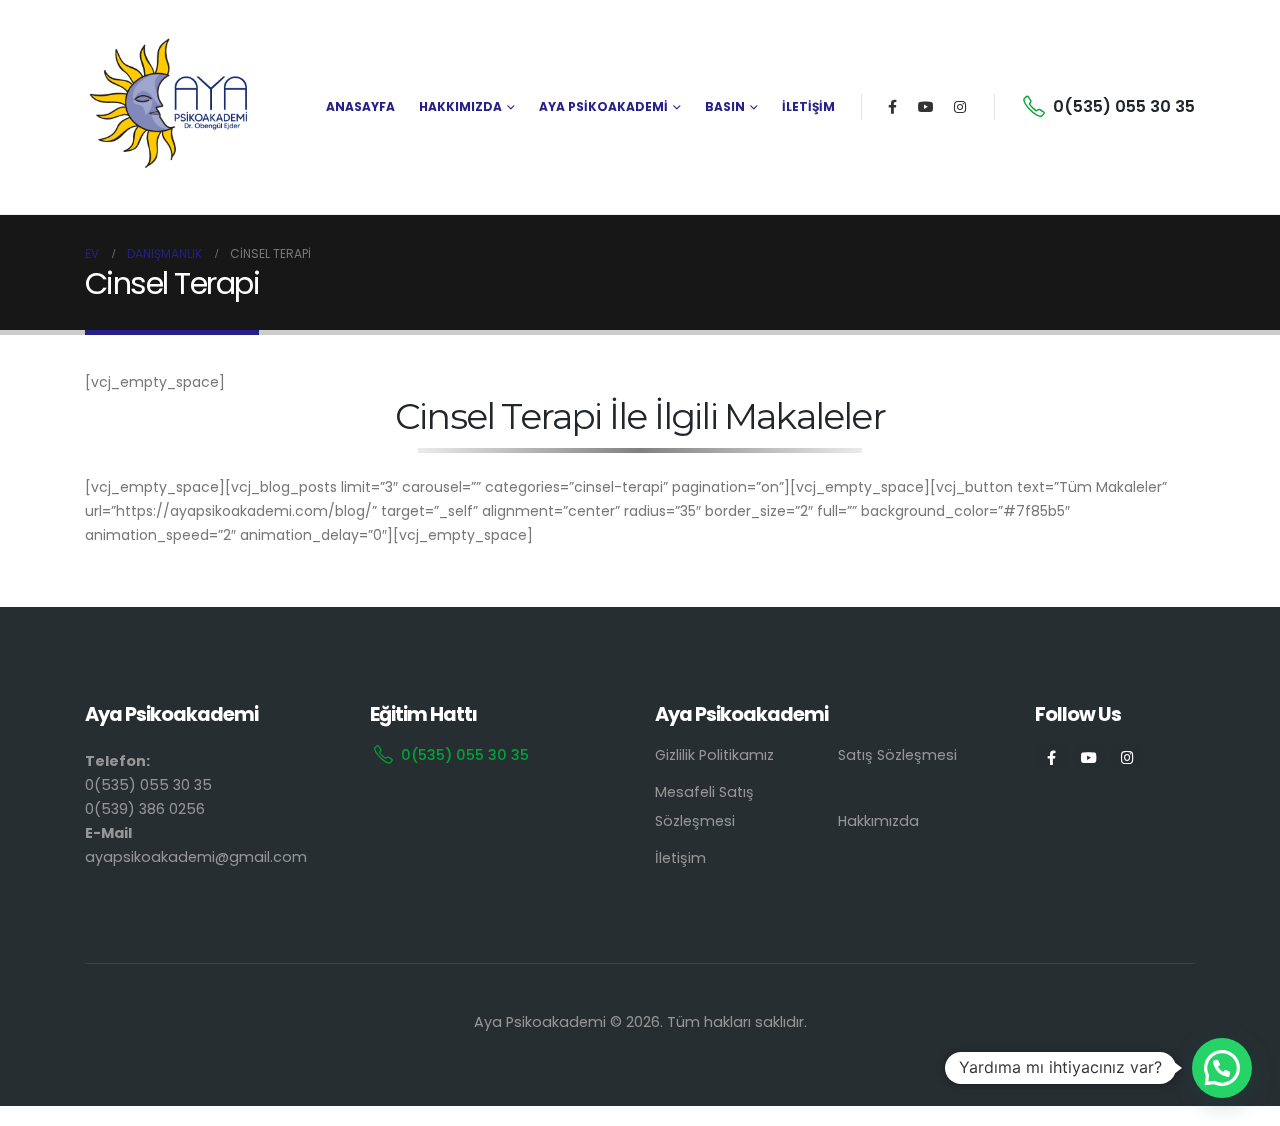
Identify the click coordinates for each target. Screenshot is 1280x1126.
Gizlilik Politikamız (714, 755)
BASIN (725, 106)
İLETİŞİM (808, 106)
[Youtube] (926, 107)
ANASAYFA (360, 106)
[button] (1222, 1068)
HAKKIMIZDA (460, 106)
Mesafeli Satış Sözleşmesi (704, 806)
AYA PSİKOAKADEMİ (603, 106)
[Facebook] (892, 107)
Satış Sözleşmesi (897, 755)
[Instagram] (960, 107)
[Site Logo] (170, 107)
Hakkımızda (878, 821)
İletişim (680, 858)
